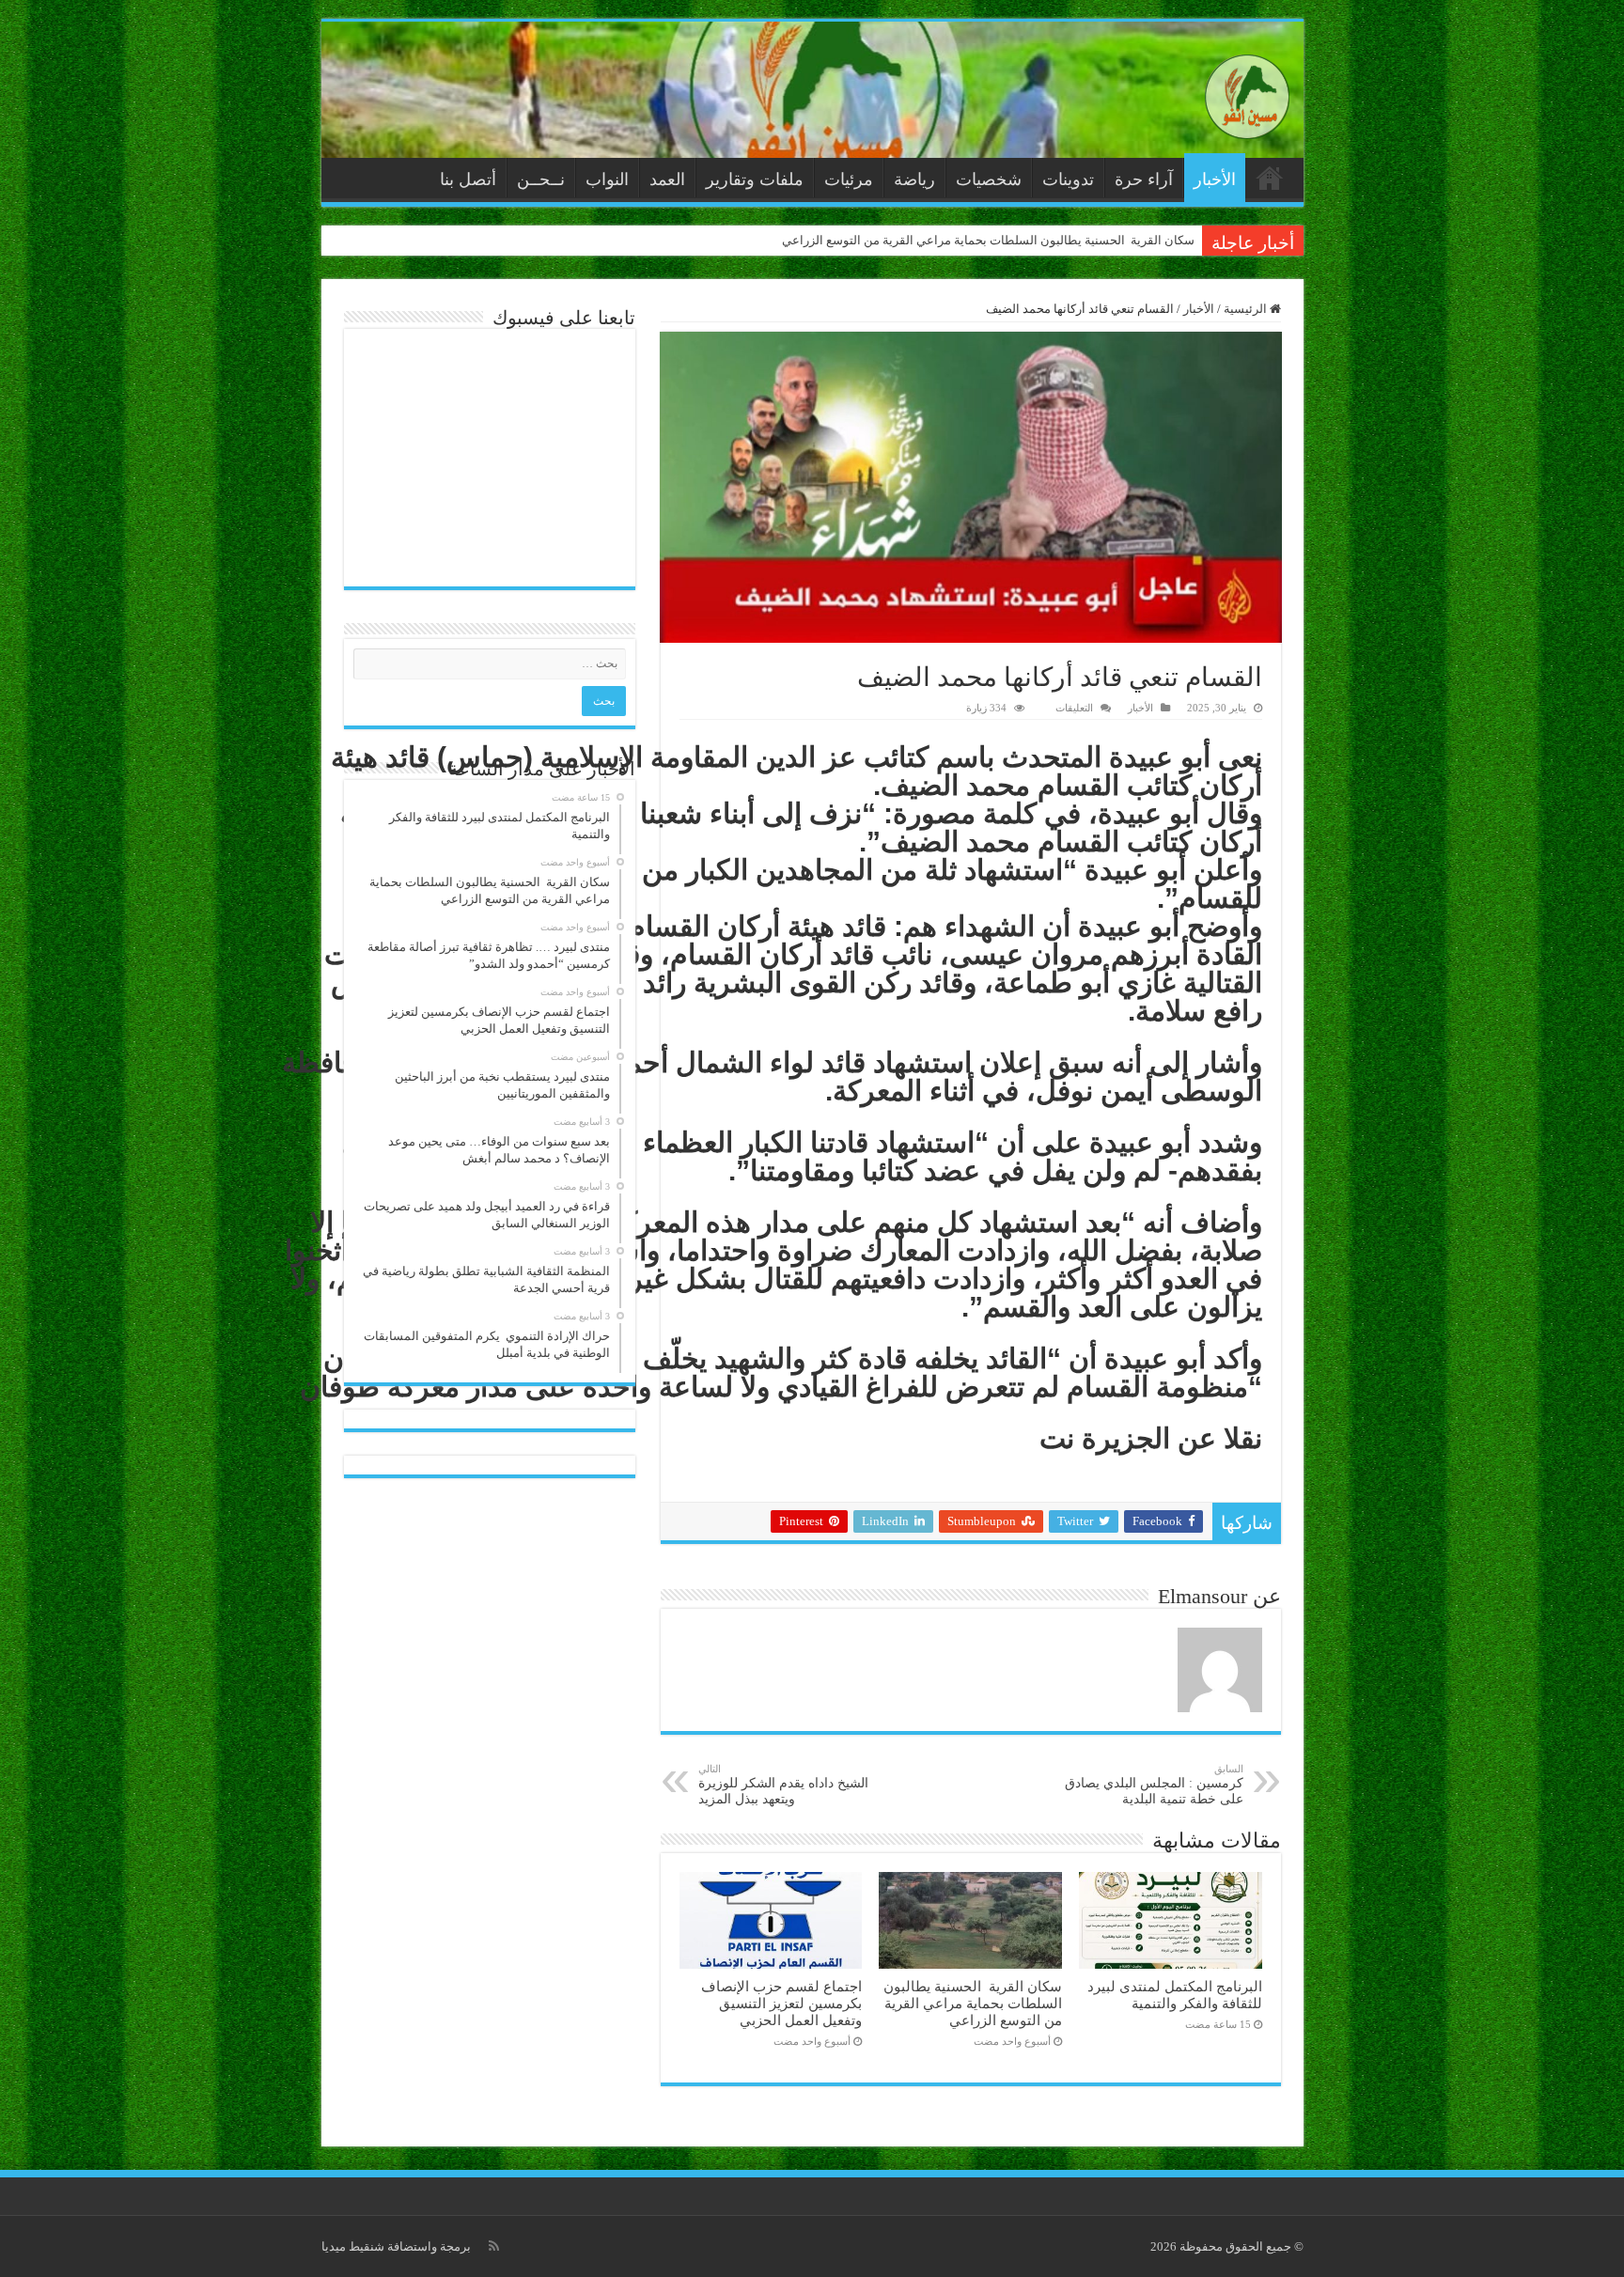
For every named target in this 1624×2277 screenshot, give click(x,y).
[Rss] (494, 2246)
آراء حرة (1144, 179)
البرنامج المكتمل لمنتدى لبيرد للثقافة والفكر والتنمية (1175, 1995)
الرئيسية (1270, 178)
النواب (607, 179)
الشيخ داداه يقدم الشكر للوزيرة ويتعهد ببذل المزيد (783, 1785)
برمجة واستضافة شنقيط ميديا (396, 2246)
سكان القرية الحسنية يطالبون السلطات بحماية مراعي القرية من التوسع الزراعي (988, 240)
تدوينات (1068, 179)
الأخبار (1215, 179)
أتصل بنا (468, 179)
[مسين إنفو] (1247, 93)
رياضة (914, 179)
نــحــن (541, 179)
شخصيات (989, 179)
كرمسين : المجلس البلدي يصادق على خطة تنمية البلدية (1154, 1785)
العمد (667, 179)
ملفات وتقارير (755, 179)
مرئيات (849, 179)
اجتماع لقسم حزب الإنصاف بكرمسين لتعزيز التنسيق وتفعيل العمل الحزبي (781, 2003)
